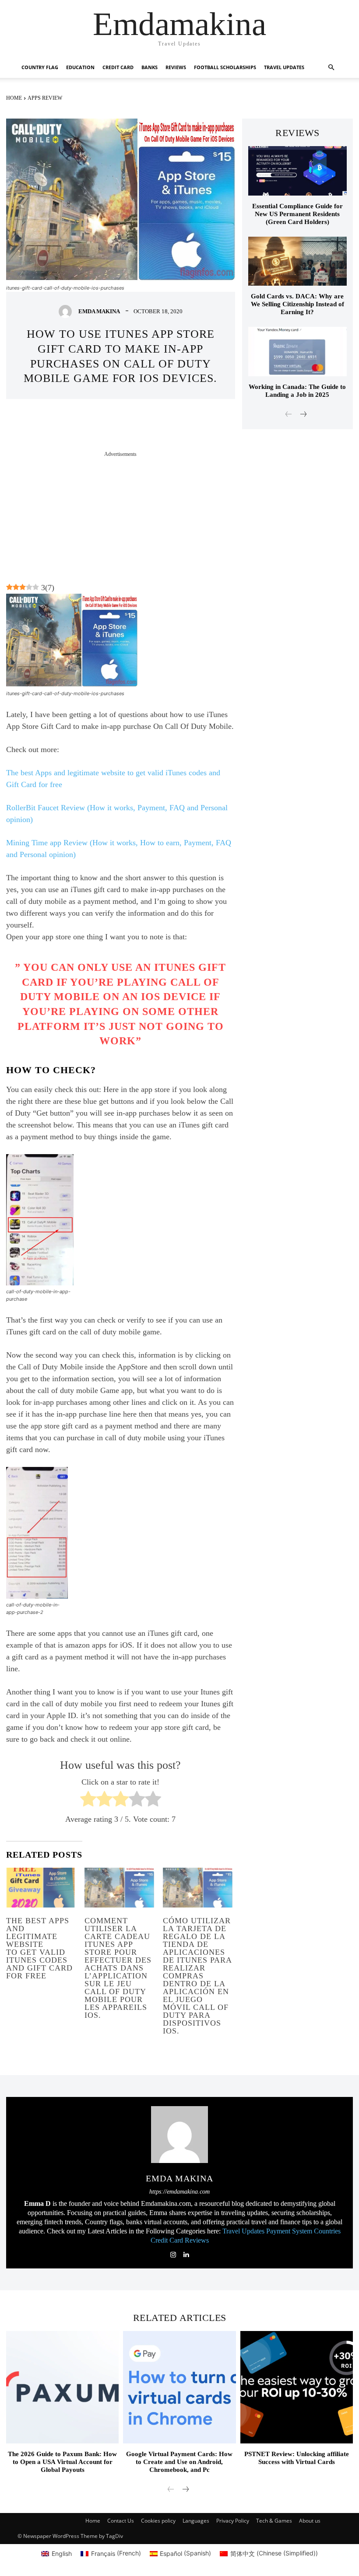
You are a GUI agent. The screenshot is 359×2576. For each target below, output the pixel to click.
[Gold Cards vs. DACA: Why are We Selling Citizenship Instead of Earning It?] (297, 261)
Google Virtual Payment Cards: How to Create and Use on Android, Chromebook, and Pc (179, 2462)
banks (150, 67)
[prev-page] (289, 415)
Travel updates (284, 67)
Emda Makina (99, 311)
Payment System (289, 2231)
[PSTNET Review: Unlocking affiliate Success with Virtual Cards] (297, 2387)
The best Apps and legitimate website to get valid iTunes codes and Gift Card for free (39, 1948)
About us (310, 2521)
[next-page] (303, 415)
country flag (40, 67)
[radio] (88, 1801)
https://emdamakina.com (179, 2192)
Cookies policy (158, 2521)
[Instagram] (173, 2253)
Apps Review (45, 98)
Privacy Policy (233, 2521)
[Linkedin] (186, 2253)
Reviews (176, 67)
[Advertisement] (121, 519)
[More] (218, 425)
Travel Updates (243, 2231)
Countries (327, 2231)
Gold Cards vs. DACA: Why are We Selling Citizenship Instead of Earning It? (297, 304)
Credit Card (167, 2240)
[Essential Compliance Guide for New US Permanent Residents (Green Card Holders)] (297, 171)
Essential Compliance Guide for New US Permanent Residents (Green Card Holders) (297, 214)
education (80, 67)
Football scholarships (225, 67)
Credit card (118, 67)
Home (14, 98)
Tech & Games (274, 2521)
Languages (196, 2521)
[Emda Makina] (67, 311)
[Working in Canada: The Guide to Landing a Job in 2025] (297, 352)
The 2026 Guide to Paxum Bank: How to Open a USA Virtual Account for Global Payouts (62, 2462)
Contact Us (121, 2521)
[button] (331, 68)
